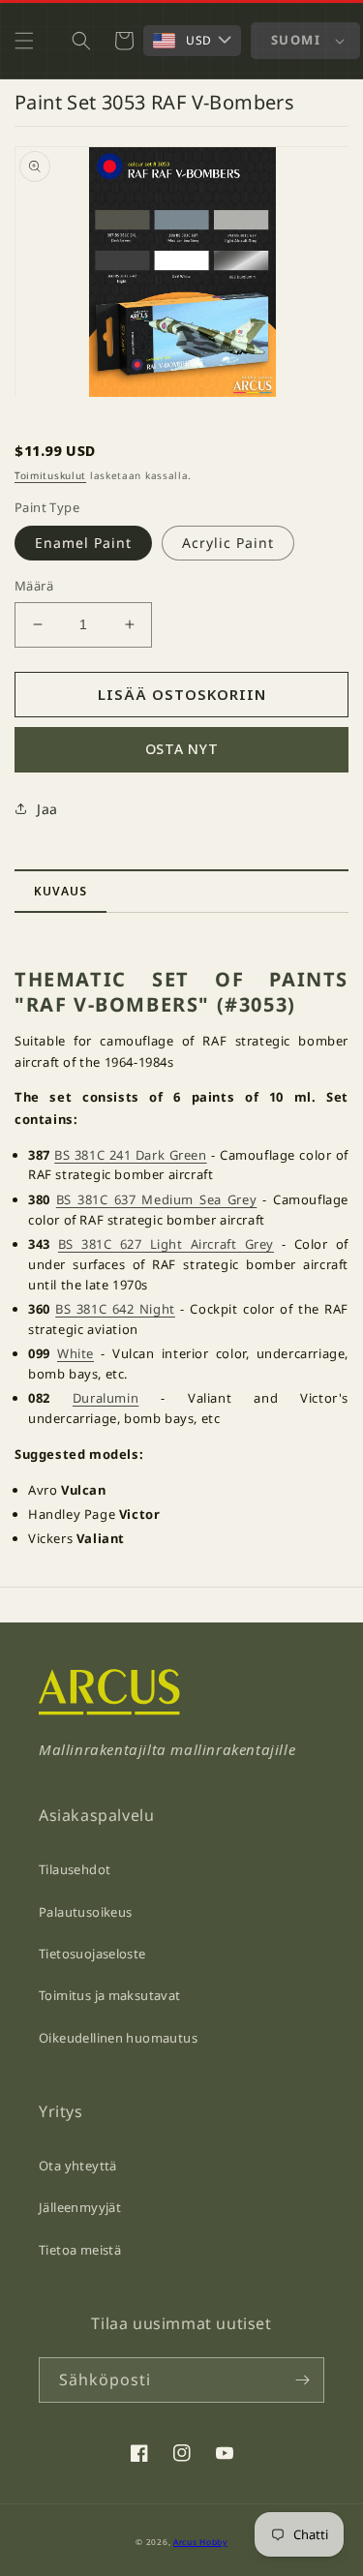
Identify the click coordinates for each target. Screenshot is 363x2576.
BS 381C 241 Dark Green (130, 1155)
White (76, 1353)
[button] (24, 41)
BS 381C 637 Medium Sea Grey (156, 1199)
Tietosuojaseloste (92, 1954)
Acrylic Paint (228, 543)
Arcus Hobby (200, 2542)
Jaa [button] (47, 809)
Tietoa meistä (80, 2250)
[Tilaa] (302, 2380)
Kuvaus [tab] (60, 891)
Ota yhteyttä (78, 2166)
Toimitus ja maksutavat (110, 1995)
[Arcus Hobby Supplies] (109, 1710)
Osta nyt (182, 749)
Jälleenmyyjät (80, 2207)
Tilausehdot (75, 1869)
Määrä (34, 586)
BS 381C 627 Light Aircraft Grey (166, 1244)
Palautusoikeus (85, 1912)
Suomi (296, 40)
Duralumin (106, 1398)
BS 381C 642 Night (115, 1309)
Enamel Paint (83, 543)
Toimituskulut (50, 475)
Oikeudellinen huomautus (118, 2038)
